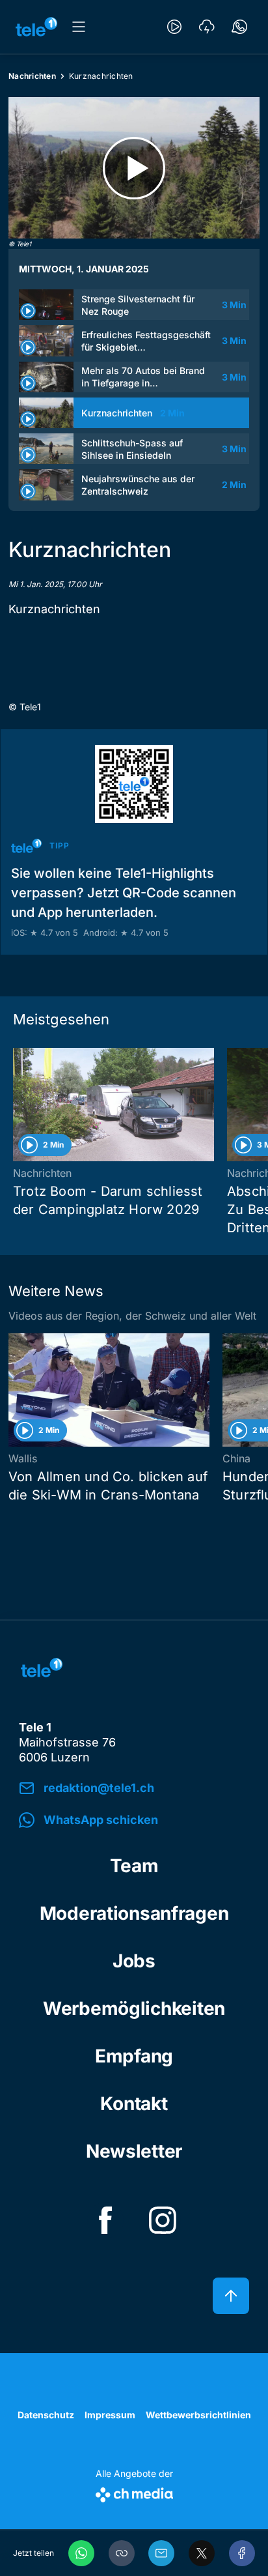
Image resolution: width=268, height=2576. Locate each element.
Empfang (134, 2056)
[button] (122, 2553)
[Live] (174, 27)
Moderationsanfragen (134, 1913)
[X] (202, 2553)
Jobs (134, 1961)
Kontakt (134, 2104)
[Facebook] (242, 2553)
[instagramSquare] (163, 2220)
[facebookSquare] (105, 2220)
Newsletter (134, 2151)
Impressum (110, 2415)
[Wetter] (207, 27)
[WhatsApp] (81, 2553)
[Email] (161, 2553)
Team (134, 1866)
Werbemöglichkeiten (134, 2008)
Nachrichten (32, 76)
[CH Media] (134, 2492)
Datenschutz (46, 2415)
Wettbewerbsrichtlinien (198, 2415)
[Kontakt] (239, 27)
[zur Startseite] (36, 27)
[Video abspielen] (134, 168)
